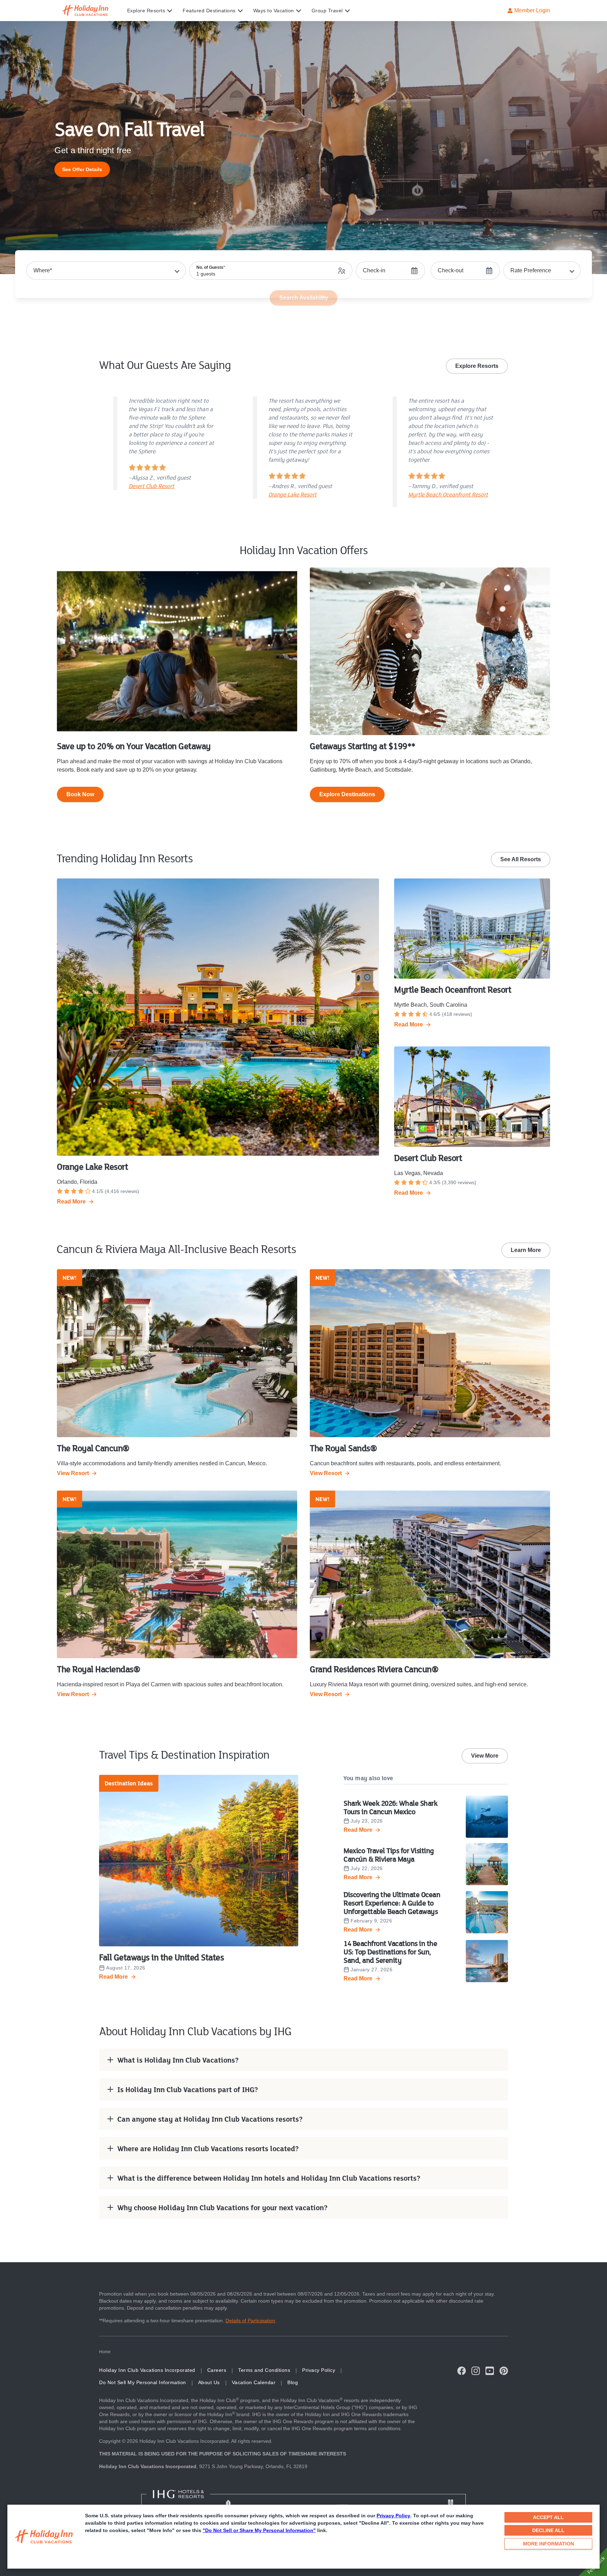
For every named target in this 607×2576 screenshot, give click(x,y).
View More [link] (485, 1756)
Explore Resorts (146, 11)
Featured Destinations (209, 11)
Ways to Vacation (274, 11)
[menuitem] (155, 11)
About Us (209, 2382)
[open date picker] (390, 271)
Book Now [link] (80, 794)
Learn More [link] (526, 1250)
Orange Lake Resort (292, 494)
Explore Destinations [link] (347, 794)
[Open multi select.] (542, 271)
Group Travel (327, 11)
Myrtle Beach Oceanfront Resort (448, 494)
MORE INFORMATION (549, 2544)
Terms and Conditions (264, 2370)
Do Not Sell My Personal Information (143, 2382)
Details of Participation (250, 2321)
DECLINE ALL (548, 2530)
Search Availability (304, 298)
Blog (293, 2382)
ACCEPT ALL (548, 2517)
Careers (217, 2370)
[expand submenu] (168, 11)
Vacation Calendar (254, 2382)
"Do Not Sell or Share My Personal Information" (259, 2530)
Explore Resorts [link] (477, 366)
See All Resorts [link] (521, 859)
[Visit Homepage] (92, 11)
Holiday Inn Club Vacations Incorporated (147, 2370)
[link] (82, 169)
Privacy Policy (393, 2516)
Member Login (532, 10)
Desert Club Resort (151, 486)
